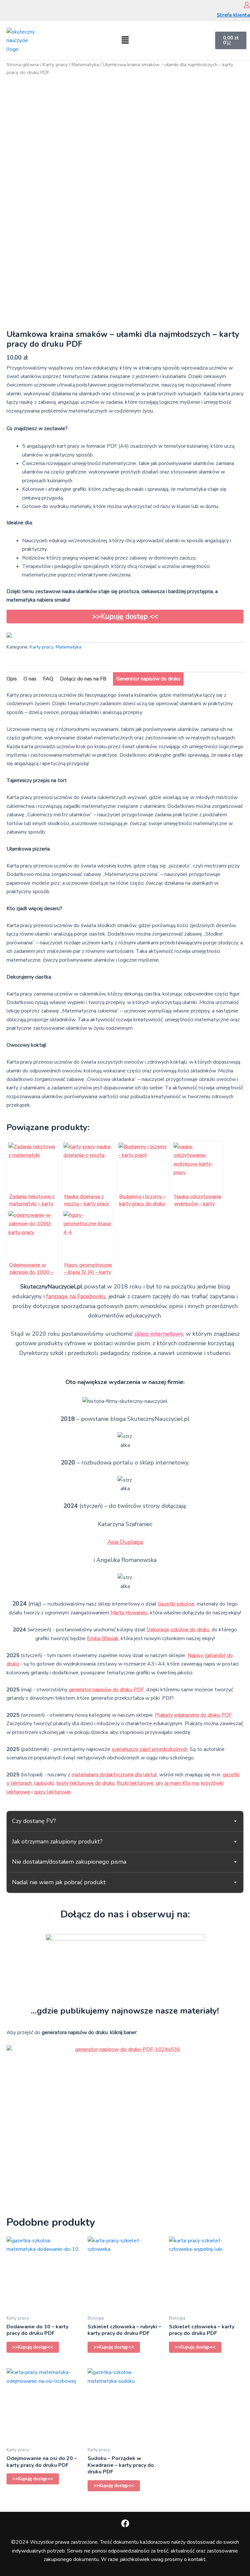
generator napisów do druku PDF (106, 1690)
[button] (125, 40)
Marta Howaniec (129, 1613)
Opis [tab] (12, 679)
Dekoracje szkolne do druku (178, 1630)
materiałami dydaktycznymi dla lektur (114, 1775)
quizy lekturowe (52, 1792)
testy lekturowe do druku (85, 1783)
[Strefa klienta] (247, 5)
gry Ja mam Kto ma (177, 1783)
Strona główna (23, 65)
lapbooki (44, 1783)
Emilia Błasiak (103, 1638)
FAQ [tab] (48, 679)
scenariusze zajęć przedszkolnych (150, 1749)
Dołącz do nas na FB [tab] (83, 679)
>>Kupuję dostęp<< (33, 2347)
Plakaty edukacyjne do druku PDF (193, 1715)
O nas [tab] (30, 679)
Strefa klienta (233, 15)
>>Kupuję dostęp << (125, 617)
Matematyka (85, 65)
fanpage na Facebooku (76, 1296)
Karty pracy (55, 65)
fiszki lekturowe (135, 1783)
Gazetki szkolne (176, 1604)
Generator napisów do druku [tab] (148, 679)
